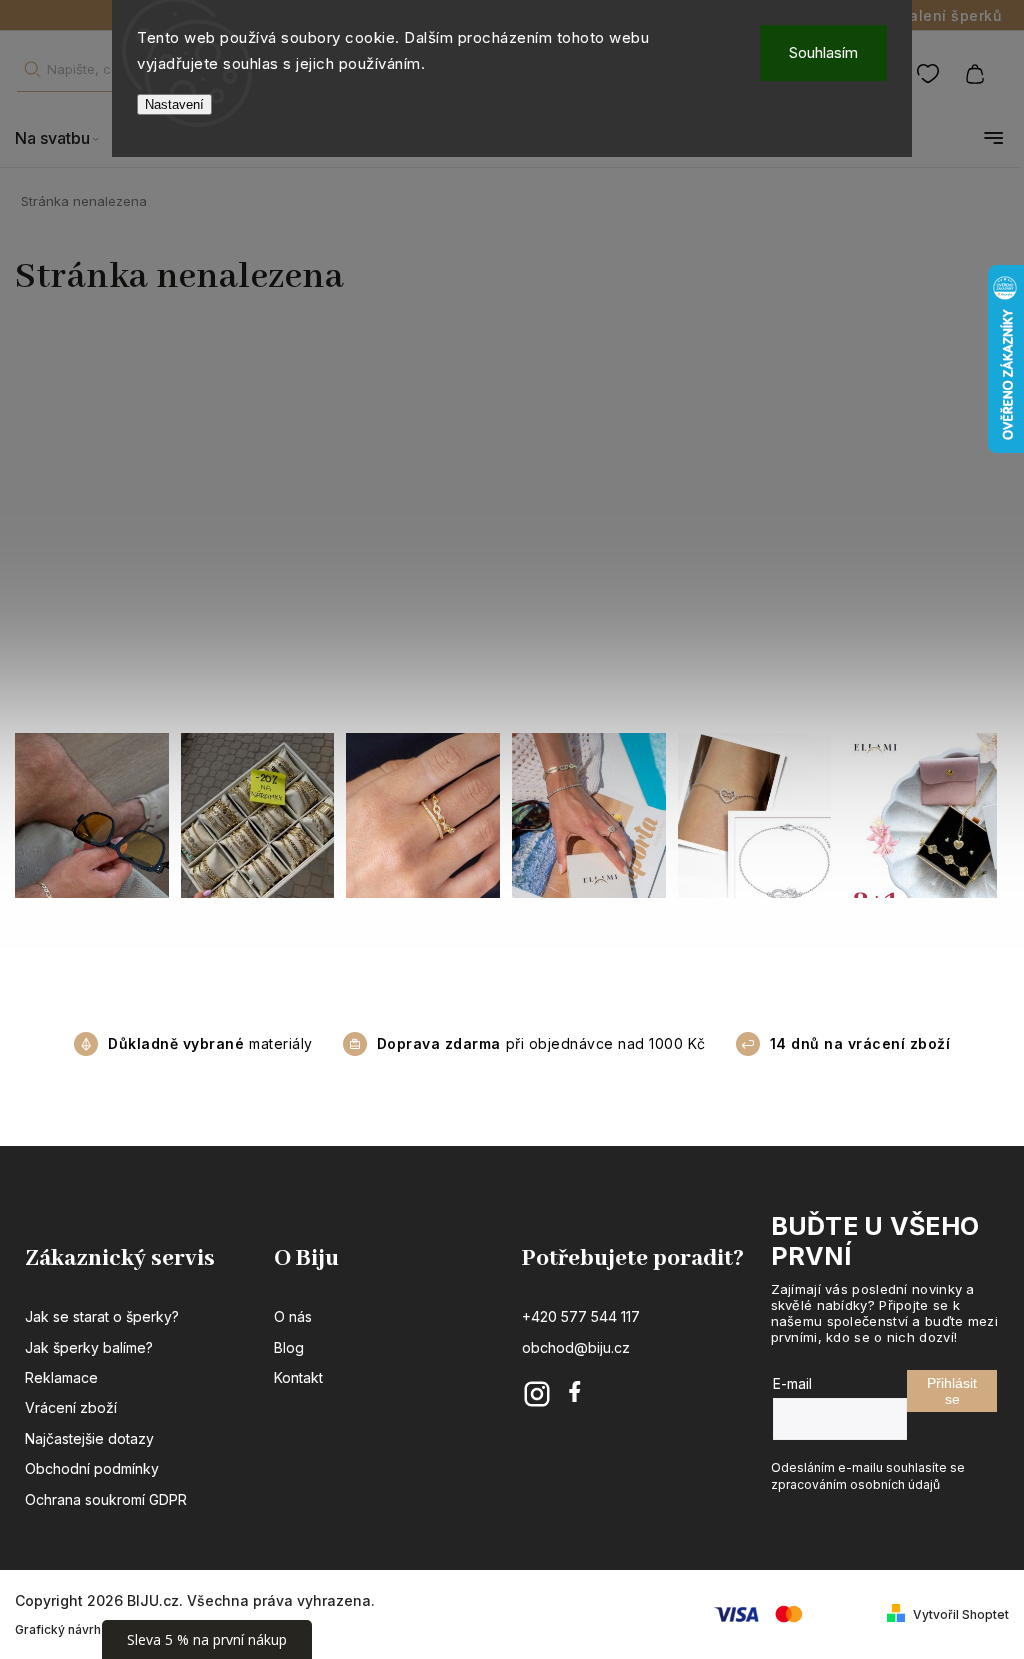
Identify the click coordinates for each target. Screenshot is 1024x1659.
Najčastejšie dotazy (89, 1438)
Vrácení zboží (71, 1407)
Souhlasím (823, 52)
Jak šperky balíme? (89, 1347)
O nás (293, 1316)
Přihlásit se (952, 1391)
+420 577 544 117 (581, 1316)
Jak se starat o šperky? (102, 1316)
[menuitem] (67, 138)
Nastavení (174, 104)
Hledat (32, 69)
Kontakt (298, 1377)
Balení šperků (951, 15)
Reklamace (61, 1377)
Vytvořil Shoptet (961, 1614)
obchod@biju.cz (576, 1347)
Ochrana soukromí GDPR (106, 1499)
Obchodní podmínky (92, 1468)
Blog (289, 1347)
